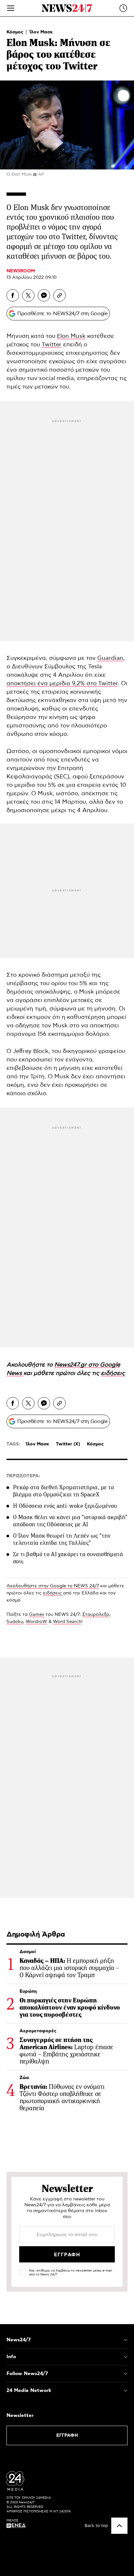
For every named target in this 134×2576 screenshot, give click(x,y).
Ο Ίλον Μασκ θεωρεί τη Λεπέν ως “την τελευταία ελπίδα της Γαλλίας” (62, 1539)
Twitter (52, 345)
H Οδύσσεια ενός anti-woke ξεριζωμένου (65, 1506)
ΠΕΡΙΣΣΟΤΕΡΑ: (23, 1476)
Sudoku (15, 1622)
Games (37, 1615)
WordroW (36, 1622)
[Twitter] (28, 295)
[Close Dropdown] (126, 2340)
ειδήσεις (52, 1593)
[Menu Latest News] (123, 8)
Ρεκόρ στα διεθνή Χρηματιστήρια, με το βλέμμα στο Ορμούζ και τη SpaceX (63, 1491)
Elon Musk (71, 336)
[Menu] (11, 8)
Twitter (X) (68, 1444)
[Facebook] (13, 295)
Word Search (67, 1622)
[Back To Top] (119, 2526)
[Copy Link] (60, 295)
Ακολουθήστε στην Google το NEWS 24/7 (53, 1586)
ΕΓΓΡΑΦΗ (67, 2435)
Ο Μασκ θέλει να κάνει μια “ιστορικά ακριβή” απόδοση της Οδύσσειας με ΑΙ (70, 1521)
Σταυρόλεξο (96, 1615)
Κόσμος (16, 32)
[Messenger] (44, 295)
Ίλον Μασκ (41, 32)
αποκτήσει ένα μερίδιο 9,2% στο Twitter (62, 684)
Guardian (110, 658)
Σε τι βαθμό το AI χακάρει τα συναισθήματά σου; (68, 1558)
